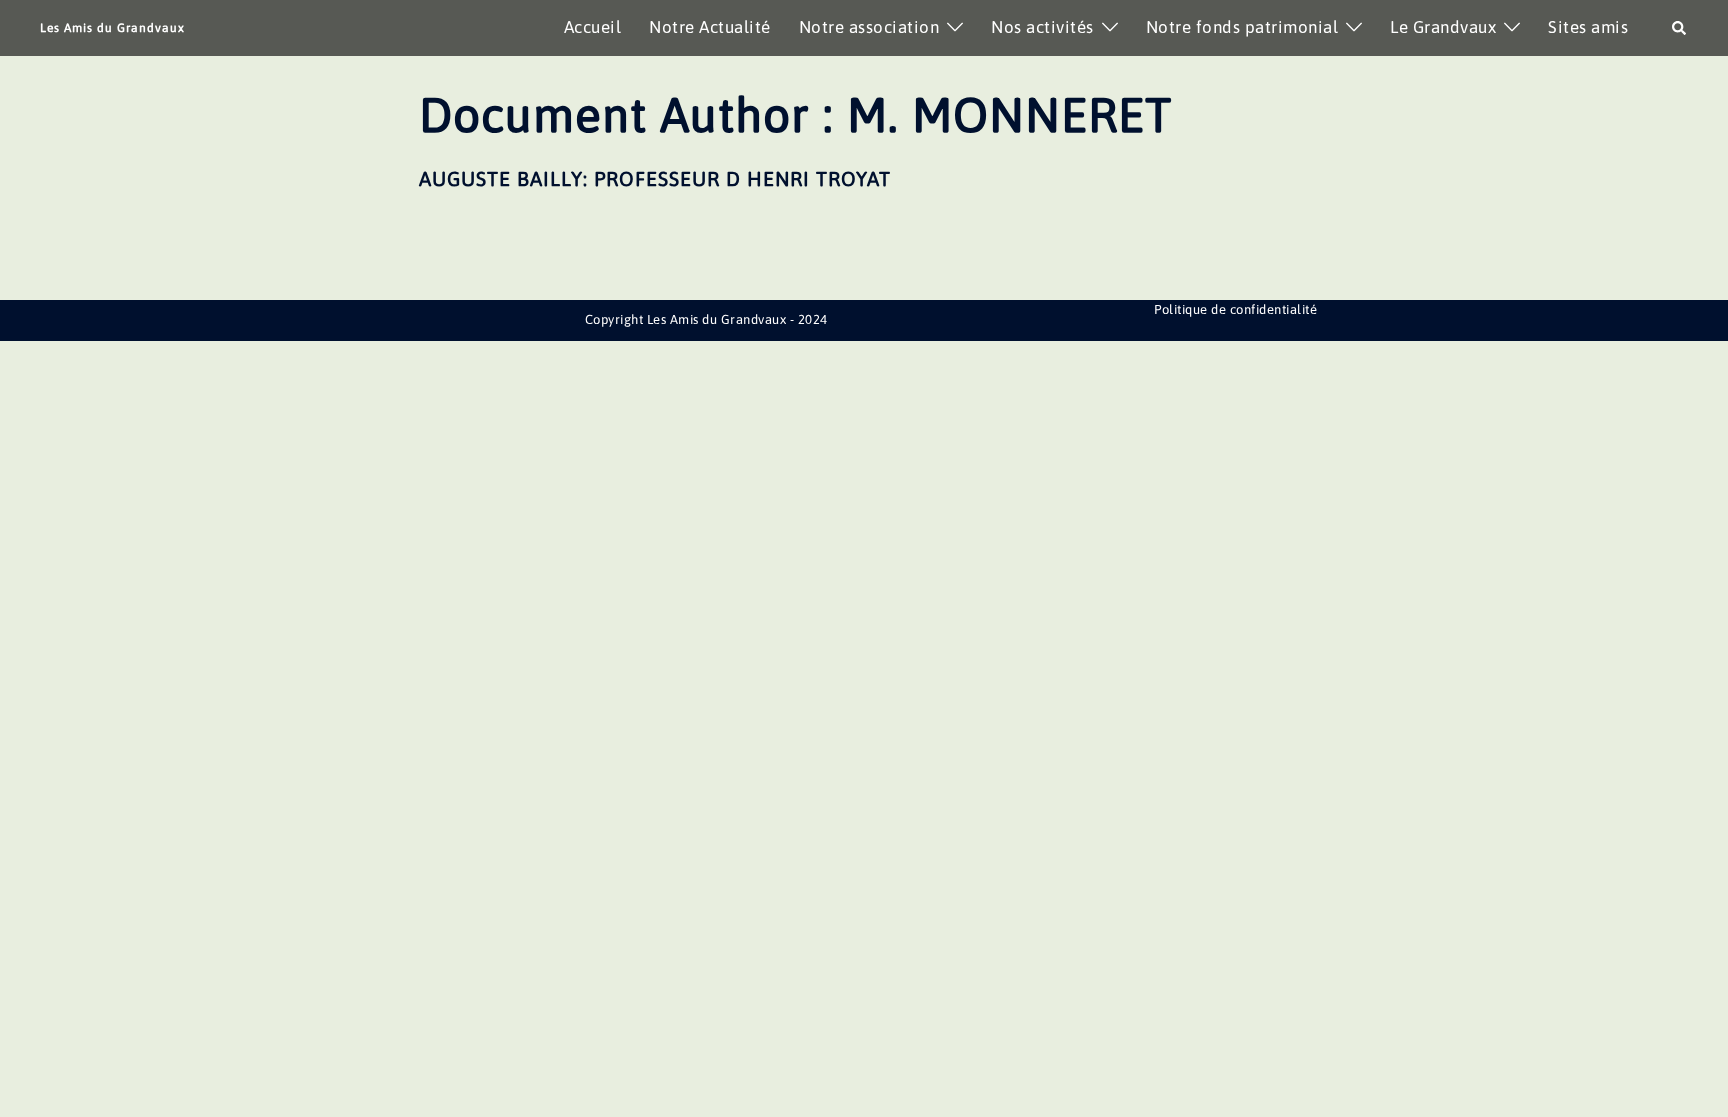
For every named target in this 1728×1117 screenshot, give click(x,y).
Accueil (593, 27)
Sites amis (1588, 27)
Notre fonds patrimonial (1242, 27)
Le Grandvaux (1443, 27)
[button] (1680, 28)
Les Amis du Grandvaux (112, 28)
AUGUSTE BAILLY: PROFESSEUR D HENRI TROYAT (655, 178)
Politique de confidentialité (1235, 309)
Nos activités (1042, 27)
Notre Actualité (710, 27)
